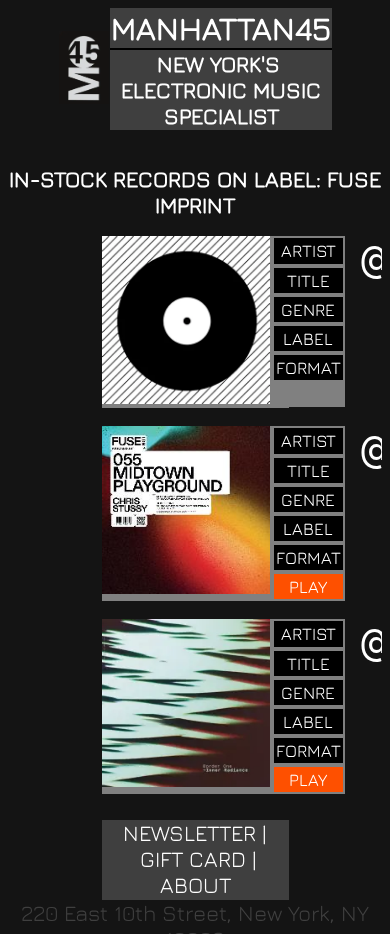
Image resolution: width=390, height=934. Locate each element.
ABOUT (195, 885)
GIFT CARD (193, 859)
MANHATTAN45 (221, 28)
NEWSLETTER (189, 833)
